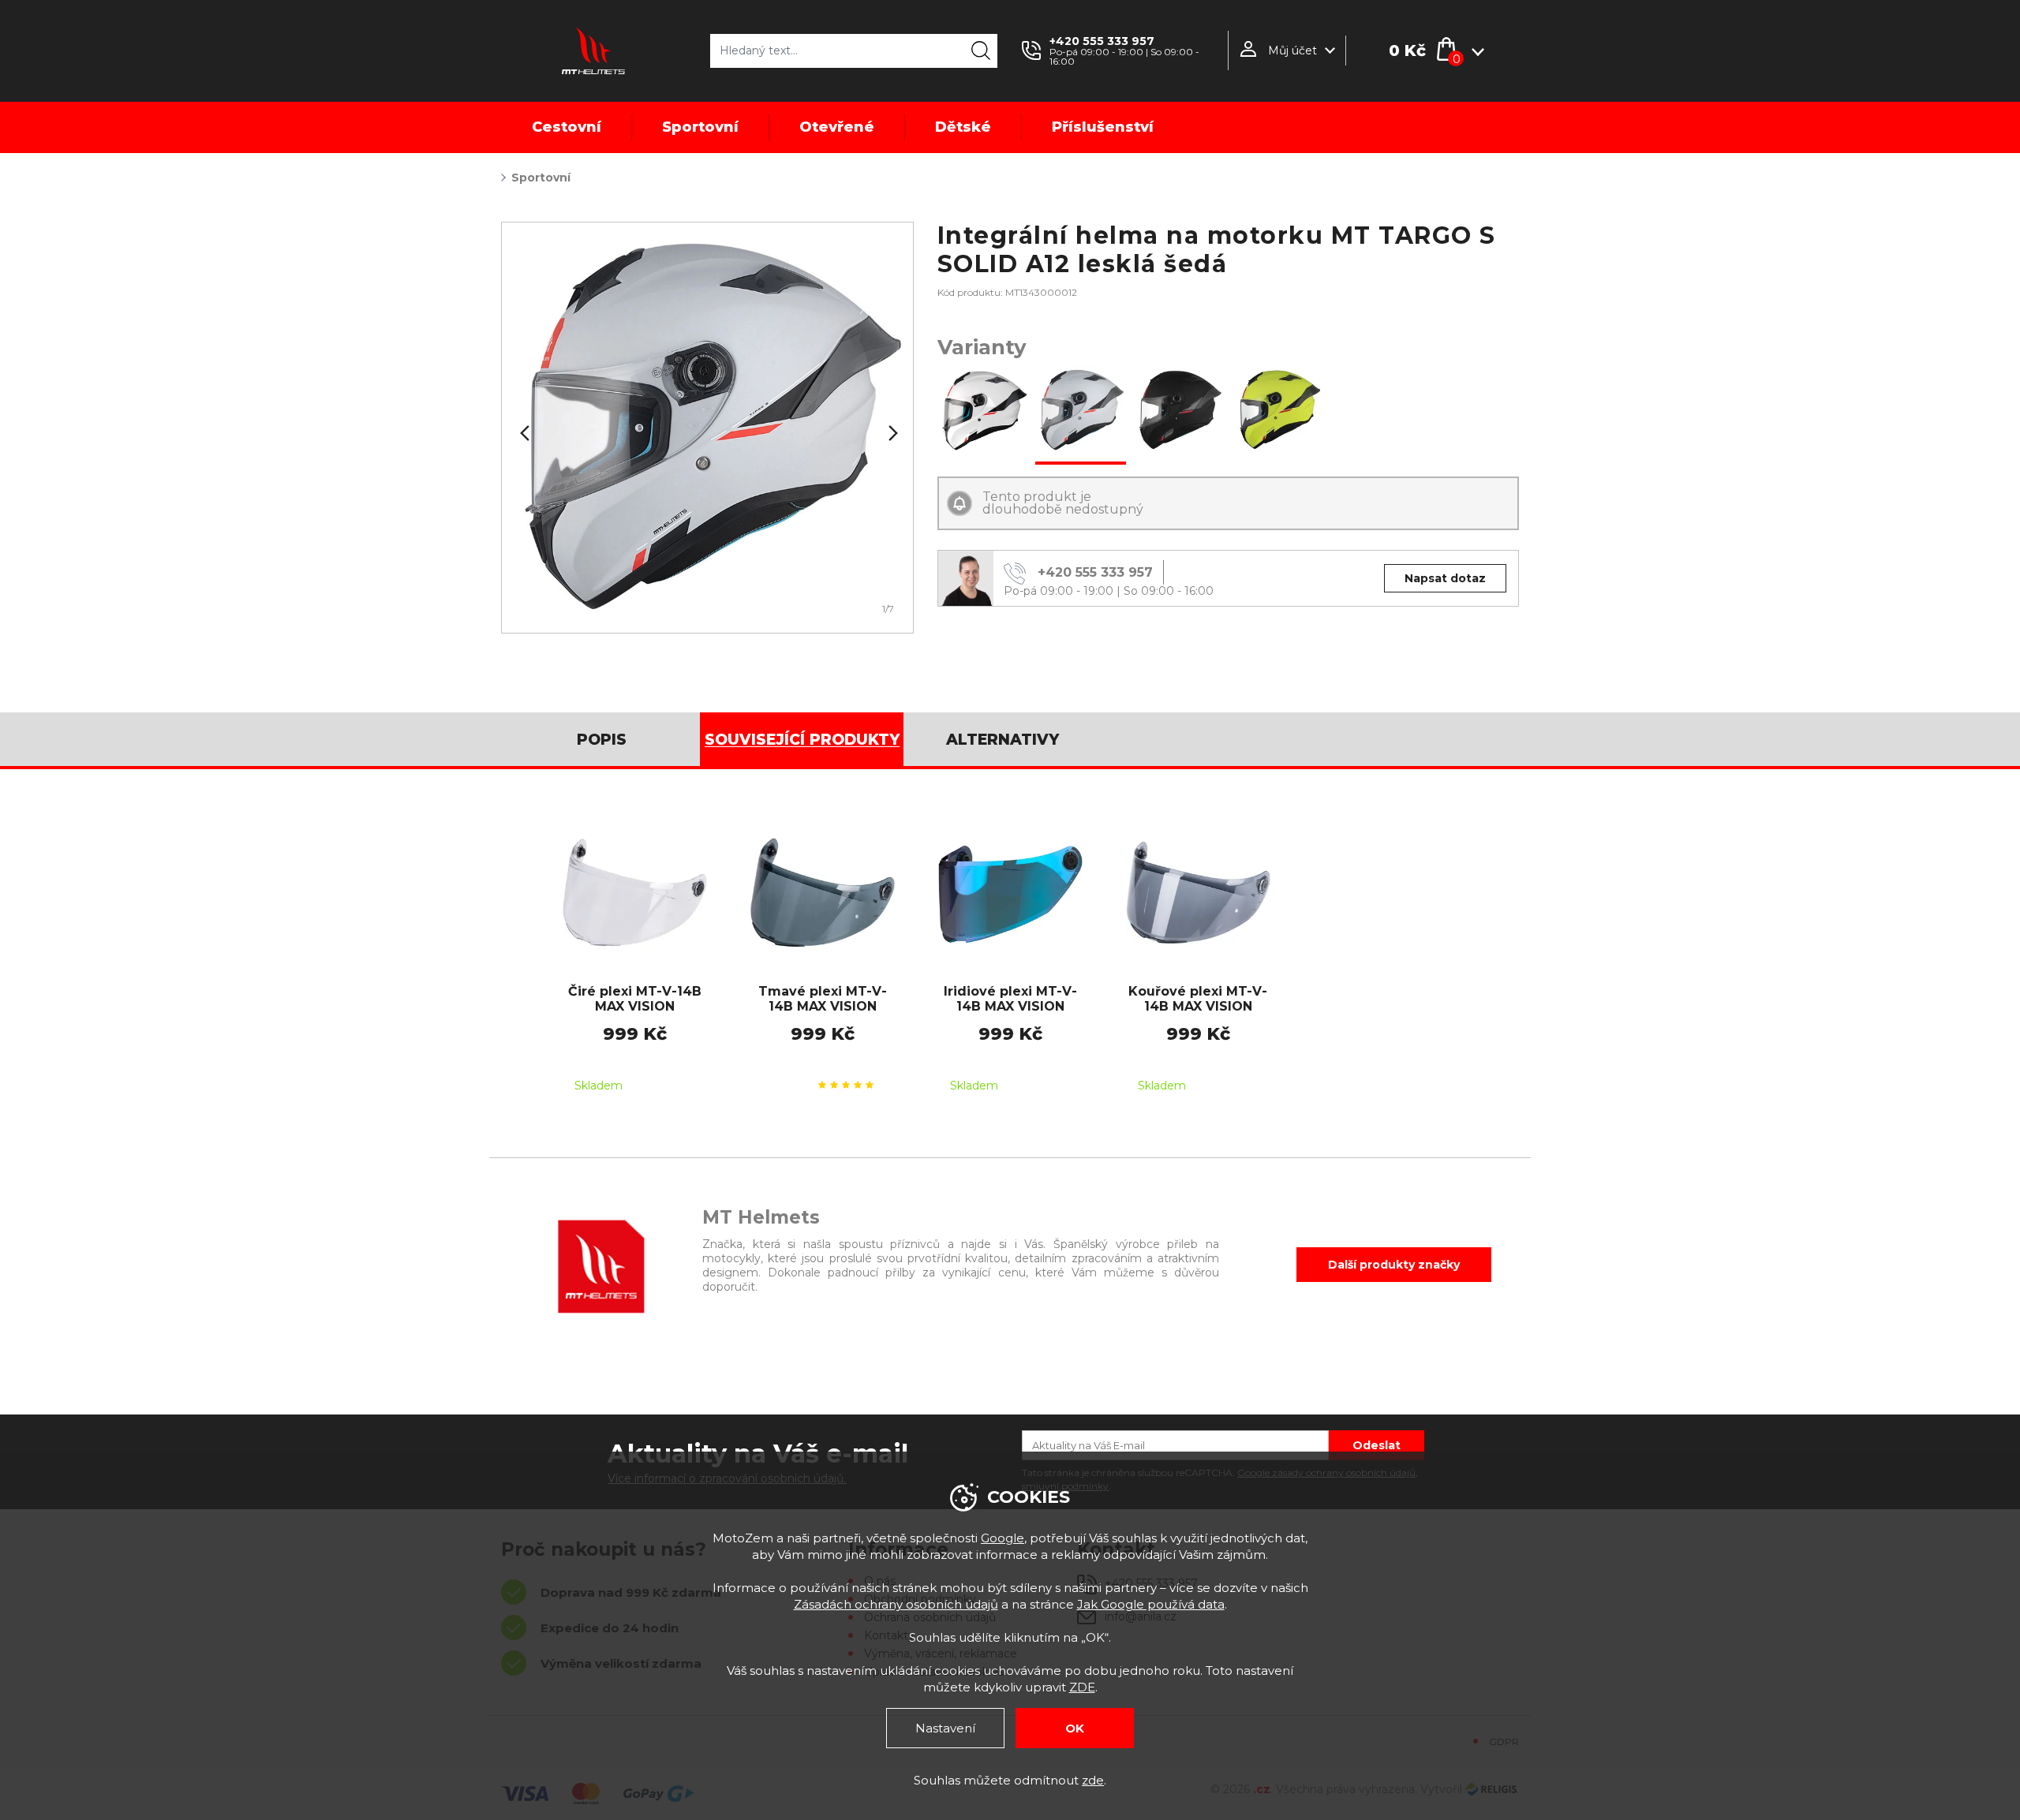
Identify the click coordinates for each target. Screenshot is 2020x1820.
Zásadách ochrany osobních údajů (896, 1604)
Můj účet (1292, 50)
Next (892, 433)
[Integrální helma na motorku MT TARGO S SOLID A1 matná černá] (1179, 412)
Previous (523, 433)
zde (1093, 1780)
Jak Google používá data (1151, 1604)
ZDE (1082, 1687)
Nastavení (945, 1728)
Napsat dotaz (1445, 578)
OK (1075, 1728)
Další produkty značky (1394, 1265)
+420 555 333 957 (1102, 41)
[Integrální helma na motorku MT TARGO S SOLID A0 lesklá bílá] (983, 412)
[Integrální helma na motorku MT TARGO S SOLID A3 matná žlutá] (1277, 412)
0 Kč (1407, 50)
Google (1003, 1538)
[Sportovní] (707, 428)
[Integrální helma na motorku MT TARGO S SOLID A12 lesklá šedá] (1081, 412)
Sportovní (541, 178)
